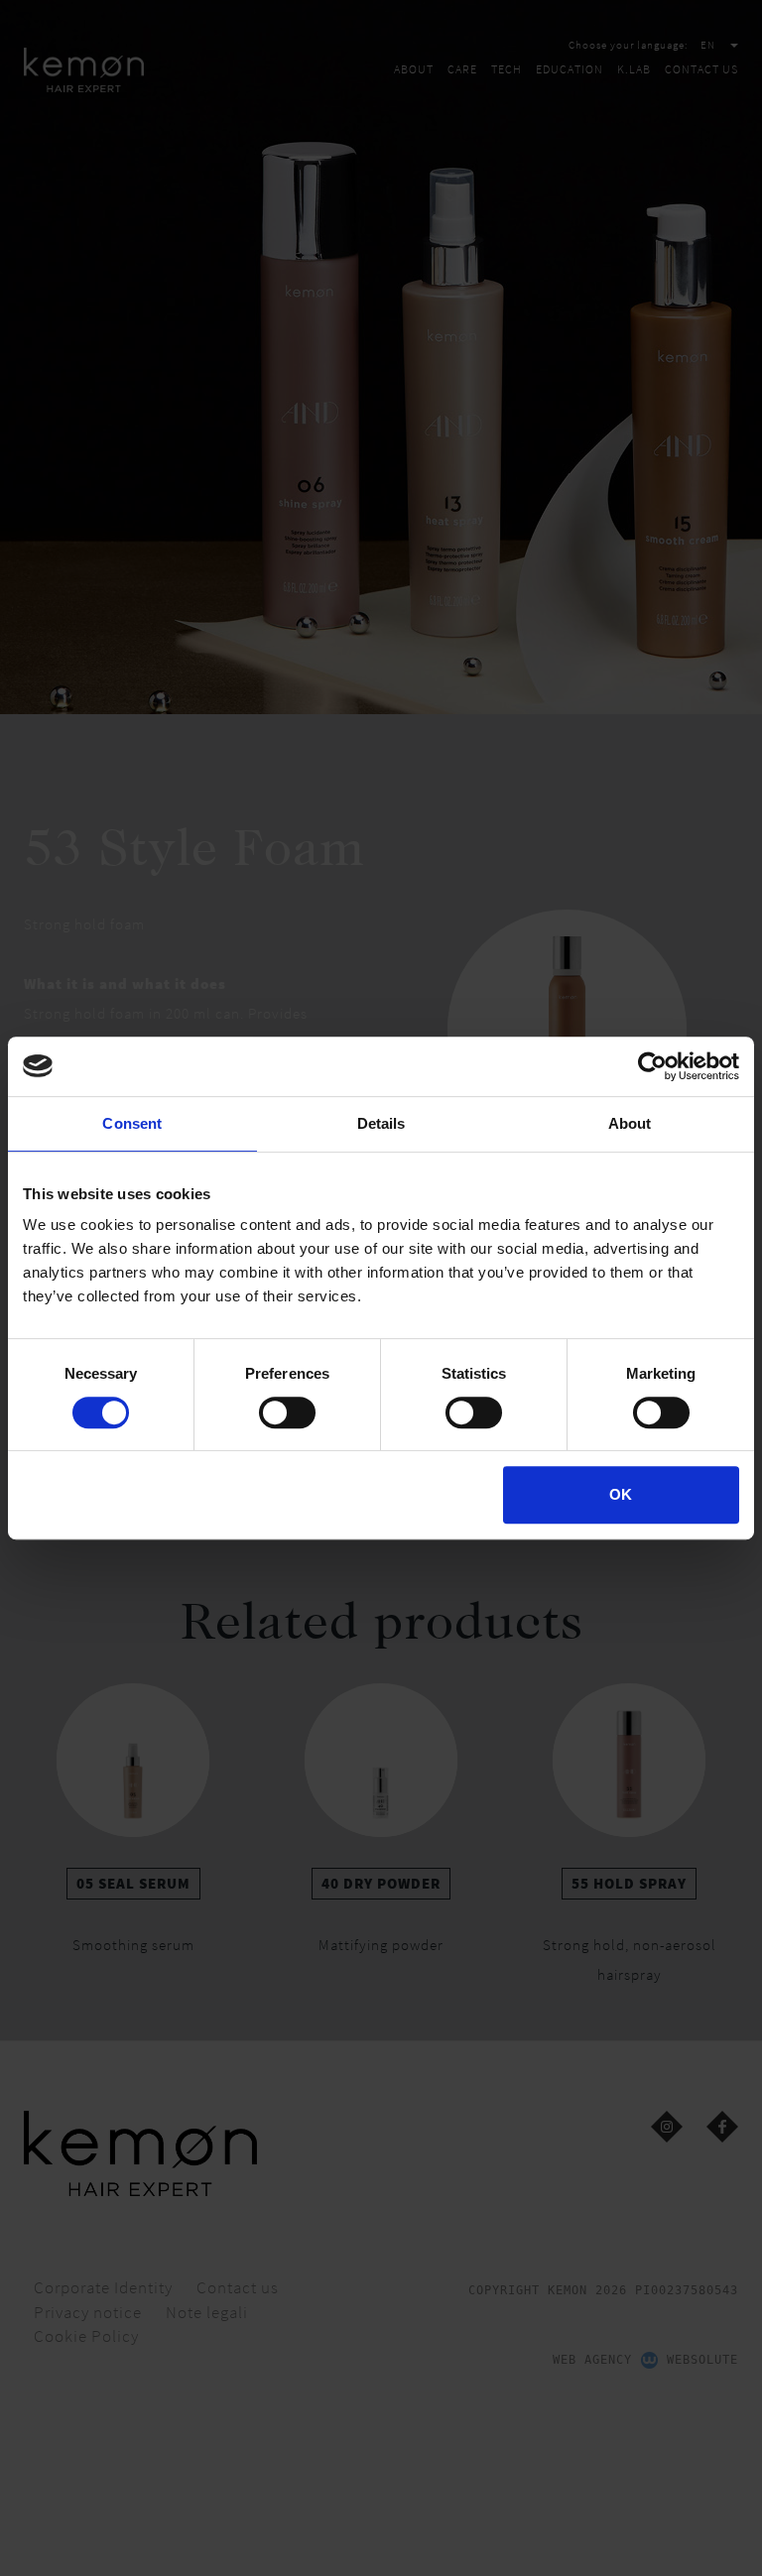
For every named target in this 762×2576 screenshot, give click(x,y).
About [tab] (630, 1123)
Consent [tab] (132, 1123)
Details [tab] (381, 1123)
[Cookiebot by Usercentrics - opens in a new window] (652, 1066)
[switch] (287, 1412)
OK (621, 1494)
